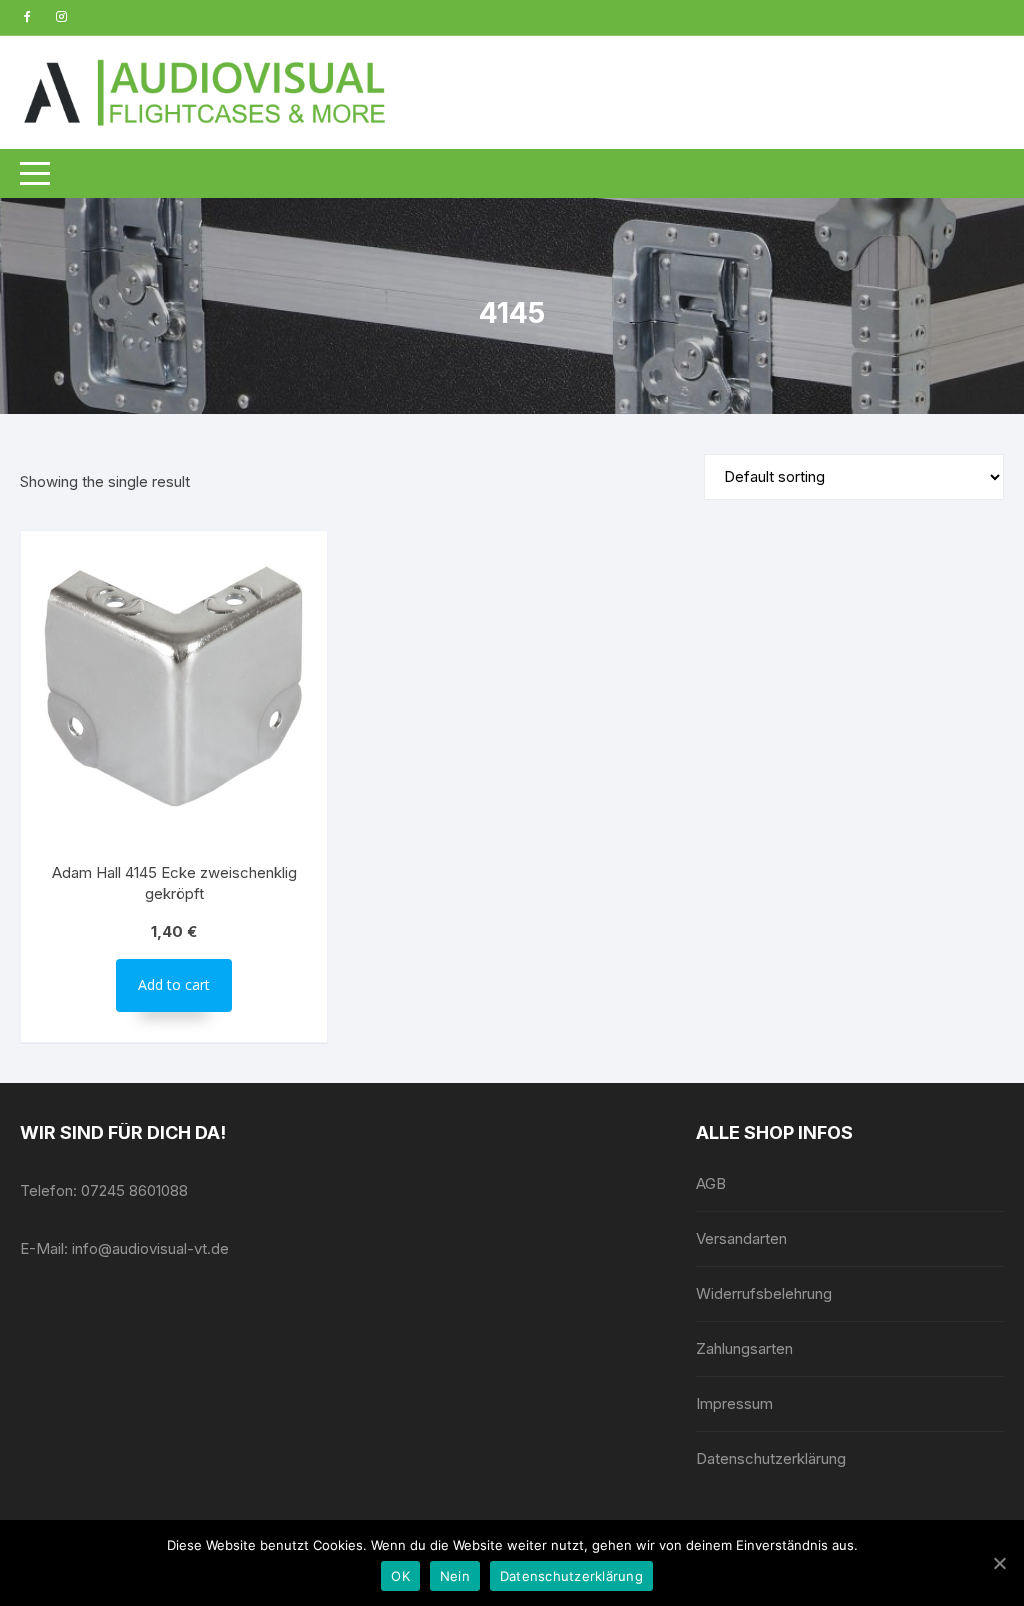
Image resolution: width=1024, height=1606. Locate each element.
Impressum (734, 1403)
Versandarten (741, 1238)
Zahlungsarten (744, 1348)
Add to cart (174, 984)
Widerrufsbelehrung (764, 1293)
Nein (455, 1576)
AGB (711, 1183)
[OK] (999, 1563)
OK (400, 1576)
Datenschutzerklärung (771, 1458)
